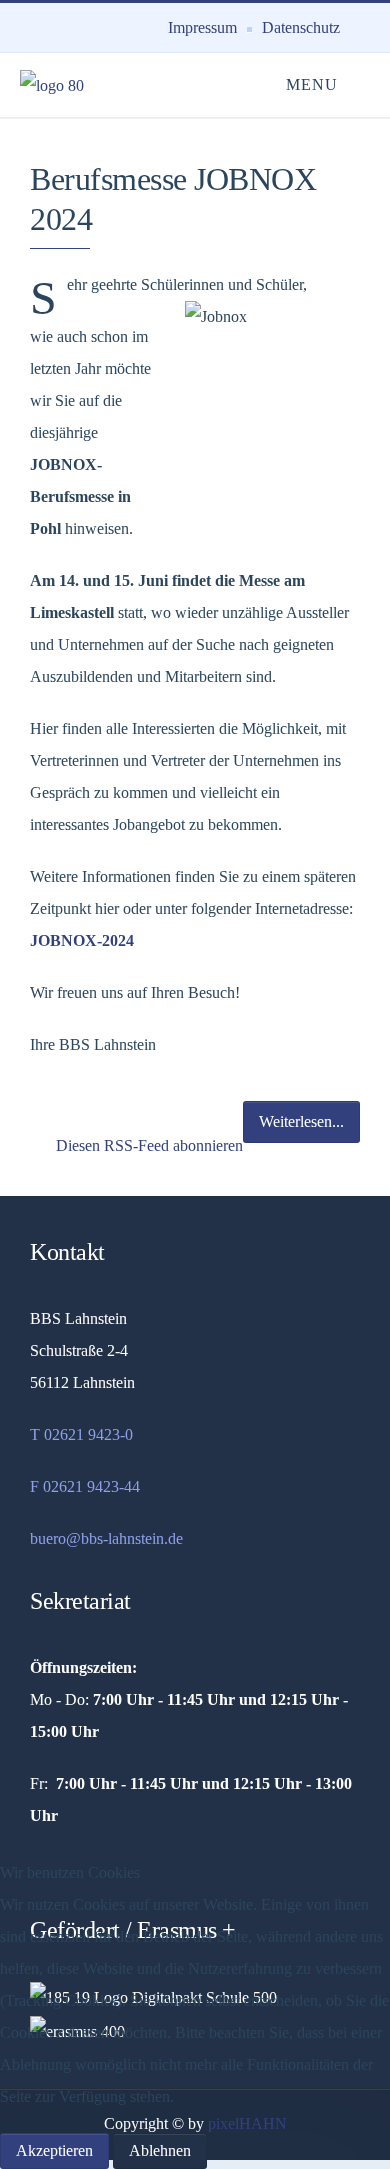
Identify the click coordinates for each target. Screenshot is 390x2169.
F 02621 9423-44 (85, 1486)
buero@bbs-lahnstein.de (106, 1538)
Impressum (202, 27)
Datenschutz (301, 27)
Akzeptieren (54, 2150)
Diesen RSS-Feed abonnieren (147, 1145)
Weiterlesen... (301, 1121)
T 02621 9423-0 (81, 1434)
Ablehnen (160, 2150)
